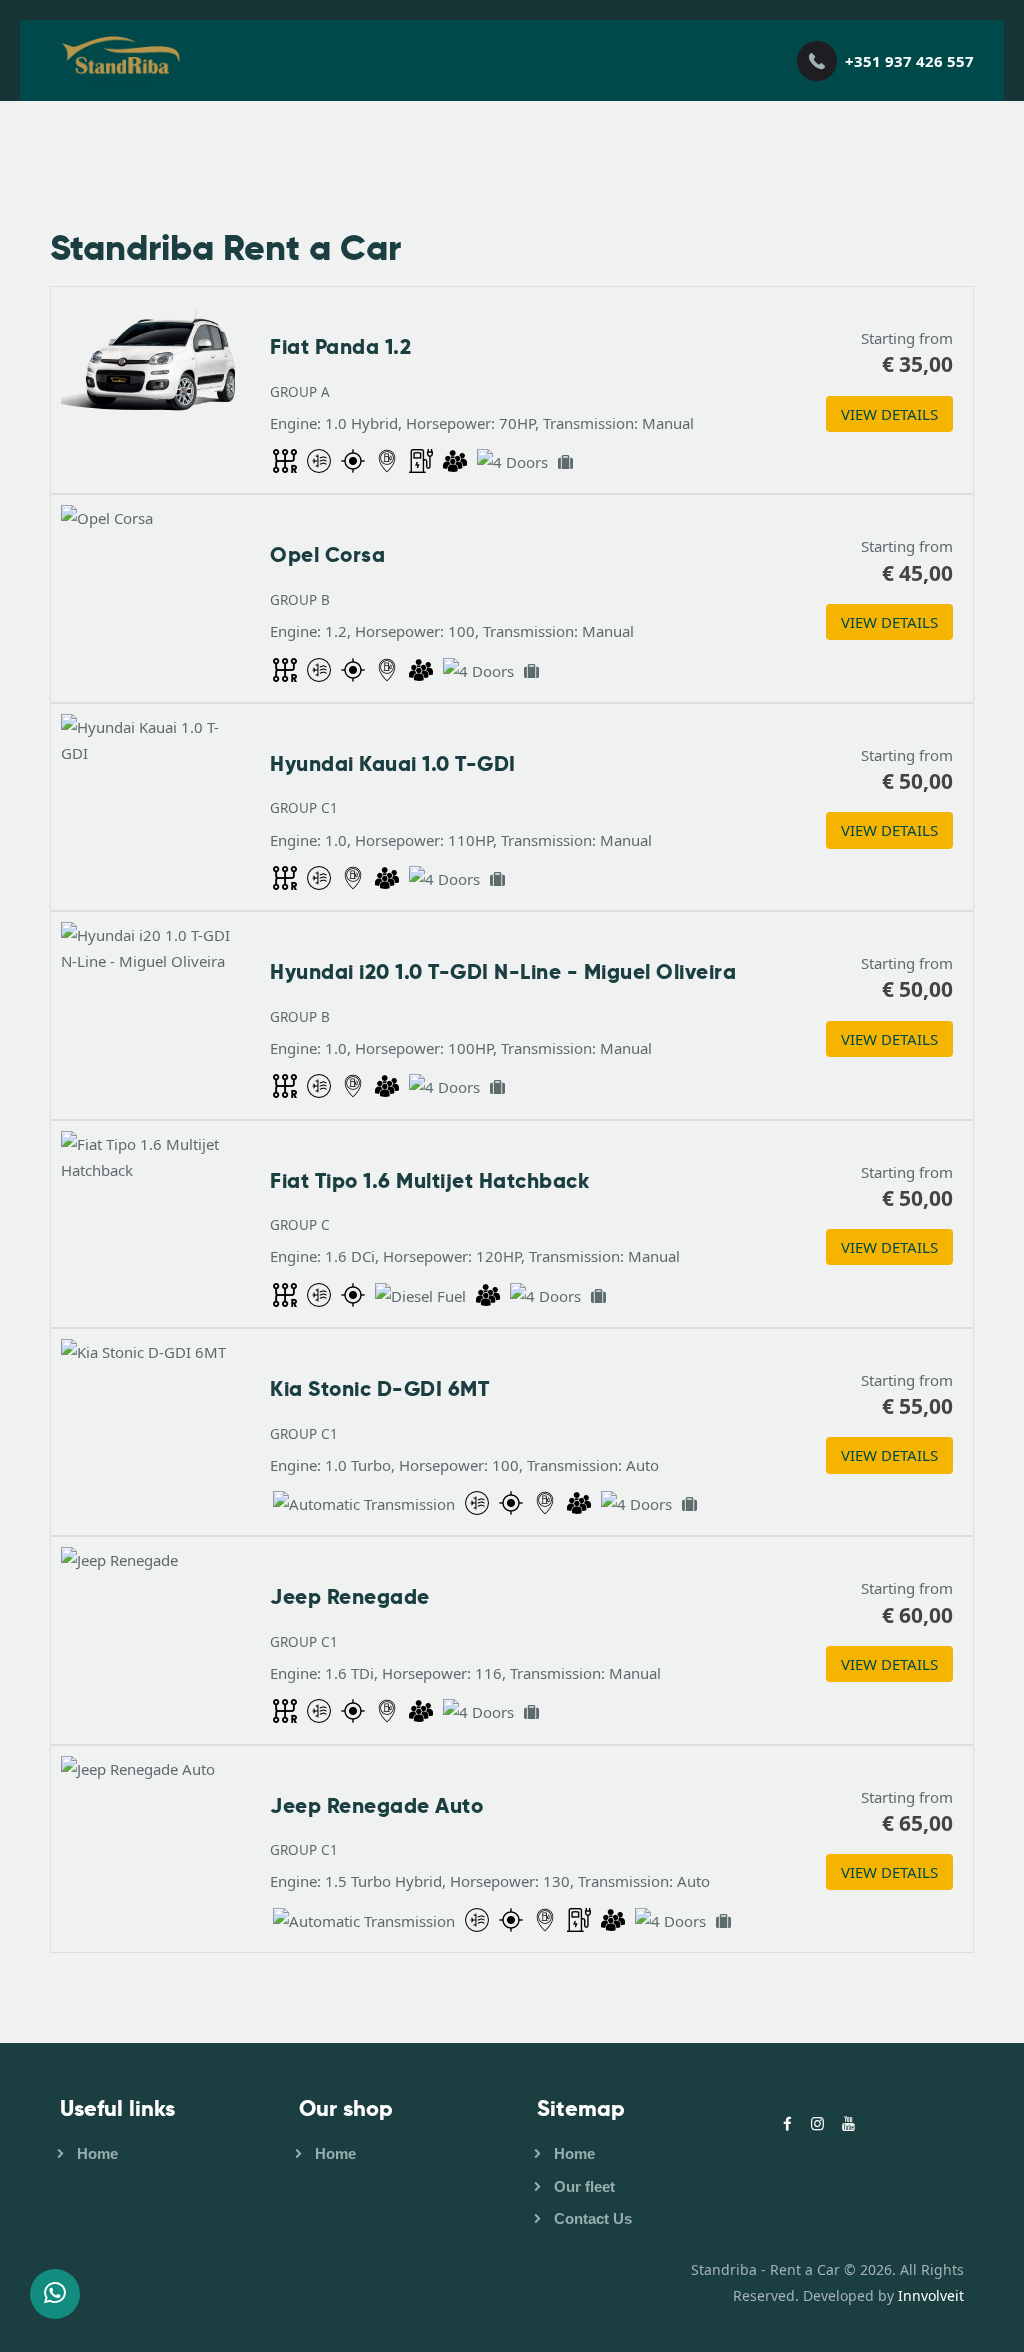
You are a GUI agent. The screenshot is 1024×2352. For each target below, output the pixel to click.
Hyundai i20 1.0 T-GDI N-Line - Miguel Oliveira (503, 972)
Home (97, 2153)
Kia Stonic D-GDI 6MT (379, 1389)
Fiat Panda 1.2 (340, 347)
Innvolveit (929, 2295)
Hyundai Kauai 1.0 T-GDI (393, 764)
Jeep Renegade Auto (376, 1806)
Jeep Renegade (350, 1597)
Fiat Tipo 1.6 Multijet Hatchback (429, 1181)
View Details (889, 414)
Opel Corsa (327, 555)
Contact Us (593, 2218)
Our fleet (584, 2186)
